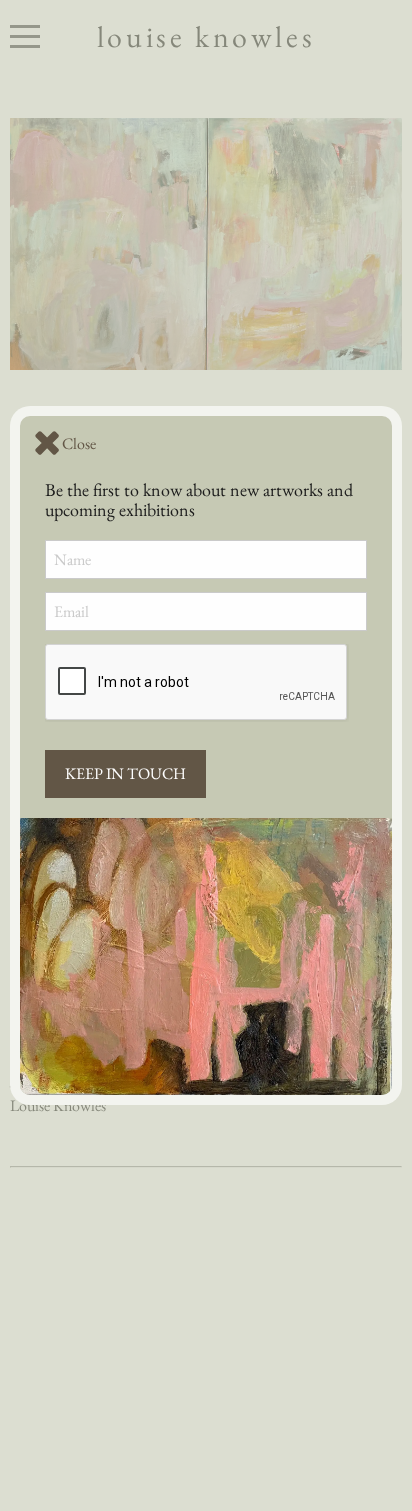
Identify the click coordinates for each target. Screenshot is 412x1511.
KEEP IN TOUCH (125, 773)
